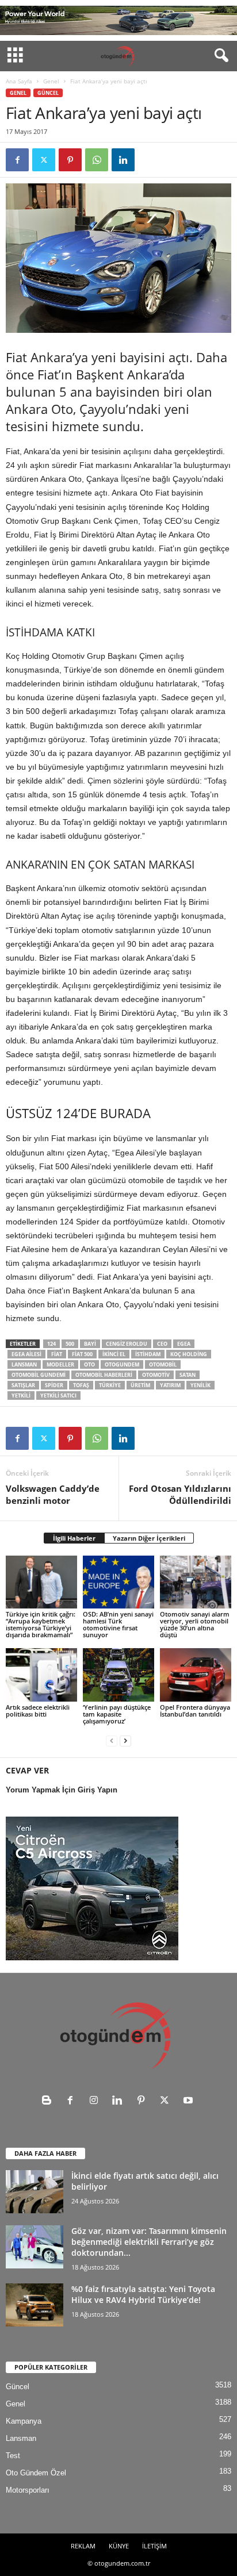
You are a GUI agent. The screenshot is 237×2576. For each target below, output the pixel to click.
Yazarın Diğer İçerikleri (149, 1538)
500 (70, 1344)
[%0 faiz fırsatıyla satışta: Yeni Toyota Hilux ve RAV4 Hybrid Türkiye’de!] (35, 2305)
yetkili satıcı (58, 1396)
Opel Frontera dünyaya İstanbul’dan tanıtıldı (195, 1711)
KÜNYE (119, 2546)
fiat (57, 1354)
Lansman (21, 2438)
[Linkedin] (123, 160)
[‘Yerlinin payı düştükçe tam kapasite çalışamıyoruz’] (118, 1675)
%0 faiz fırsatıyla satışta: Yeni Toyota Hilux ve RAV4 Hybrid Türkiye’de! (143, 2294)
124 (51, 1344)
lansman (24, 1364)
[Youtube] (190, 2101)
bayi (90, 1344)
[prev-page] (112, 1740)
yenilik (200, 1385)
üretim (140, 1385)
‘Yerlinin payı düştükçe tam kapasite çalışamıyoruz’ (117, 1714)
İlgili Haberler (74, 1538)
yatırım (170, 1385)
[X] (44, 160)
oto (89, 1364)
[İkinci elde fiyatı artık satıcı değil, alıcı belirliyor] (35, 2192)
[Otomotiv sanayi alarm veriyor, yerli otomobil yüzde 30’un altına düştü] (196, 1582)
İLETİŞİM (154, 2546)
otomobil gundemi (39, 1375)
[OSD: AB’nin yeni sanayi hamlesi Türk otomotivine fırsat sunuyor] (118, 1582)
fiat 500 (82, 1354)
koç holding (189, 1354)
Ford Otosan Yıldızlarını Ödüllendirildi (180, 1494)
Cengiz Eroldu (127, 1344)
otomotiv (156, 1375)
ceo (162, 1344)
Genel (51, 81)
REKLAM (83, 2546)
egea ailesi (26, 1354)
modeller (60, 1364)
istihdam (148, 1354)
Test (13, 2456)
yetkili (21, 1396)
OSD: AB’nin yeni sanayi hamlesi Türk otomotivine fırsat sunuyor (118, 1624)
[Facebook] (17, 160)
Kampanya (24, 2421)
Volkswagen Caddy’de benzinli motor (53, 1494)
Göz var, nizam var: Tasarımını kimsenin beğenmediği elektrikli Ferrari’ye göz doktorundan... (149, 2242)
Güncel (48, 93)
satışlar (23, 1385)
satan (188, 1375)
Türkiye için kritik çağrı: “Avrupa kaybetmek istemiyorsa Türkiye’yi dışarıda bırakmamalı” (41, 1624)
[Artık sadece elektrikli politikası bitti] (41, 1675)
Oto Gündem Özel (36, 2473)
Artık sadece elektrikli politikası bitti (38, 1711)
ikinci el (114, 1354)
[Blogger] (49, 2101)
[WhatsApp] (97, 160)
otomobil (163, 1364)
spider (54, 1385)
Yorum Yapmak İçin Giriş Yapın (62, 1790)
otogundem (122, 1364)
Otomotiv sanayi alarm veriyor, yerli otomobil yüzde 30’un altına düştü (195, 1624)
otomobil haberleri (104, 1375)
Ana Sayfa (19, 81)
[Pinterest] (70, 160)
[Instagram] (96, 2101)
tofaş (81, 1385)
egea (184, 1344)
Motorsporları (28, 2490)
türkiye (110, 1385)
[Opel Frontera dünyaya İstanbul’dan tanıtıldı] (196, 1675)
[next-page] (125, 1740)
